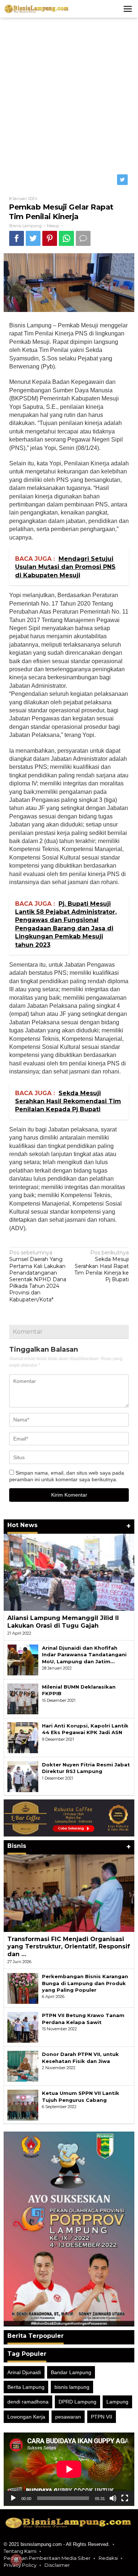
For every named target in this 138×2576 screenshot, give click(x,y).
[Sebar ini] (17, 238)
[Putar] (13, 2498)
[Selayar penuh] (125, 2498)
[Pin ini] (50, 238)
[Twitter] (123, 180)
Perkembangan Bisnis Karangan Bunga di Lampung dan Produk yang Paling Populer (85, 1983)
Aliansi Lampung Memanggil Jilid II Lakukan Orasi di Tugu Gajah (63, 1622)
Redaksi (108, 2558)
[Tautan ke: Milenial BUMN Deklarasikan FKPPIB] (23, 1698)
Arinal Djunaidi (24, 2372)
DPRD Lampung (77, 2402)
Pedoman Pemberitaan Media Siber (47, 2558)
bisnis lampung (72, 2387)
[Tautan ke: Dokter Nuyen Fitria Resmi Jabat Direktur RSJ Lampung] (23, 1776)
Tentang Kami (20, 2551)
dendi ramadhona (28, 2402)
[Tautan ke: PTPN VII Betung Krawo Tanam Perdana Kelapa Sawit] (23, 2027)
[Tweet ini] (33, 238)
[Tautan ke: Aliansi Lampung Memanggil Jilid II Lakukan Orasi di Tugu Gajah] (69, 1572)
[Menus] (128, 9)
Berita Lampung (26, 2387)
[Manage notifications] (16, 2560)
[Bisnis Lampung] (37, 8)
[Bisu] (113, 2498)
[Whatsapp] (66, 238)
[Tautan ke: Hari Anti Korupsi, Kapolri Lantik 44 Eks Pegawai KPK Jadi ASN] (23, 1737)
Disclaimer (57, 2565)
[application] (69, 2469)
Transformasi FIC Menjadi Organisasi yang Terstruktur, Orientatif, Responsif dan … (69, 1947)
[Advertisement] (69, 94)
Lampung (117, 2402)
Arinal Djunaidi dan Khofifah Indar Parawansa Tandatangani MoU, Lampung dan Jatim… (84, 1654)
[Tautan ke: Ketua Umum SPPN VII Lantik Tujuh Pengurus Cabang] (23, 2105)
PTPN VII (102, 2417)
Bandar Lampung (71, 2372)
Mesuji (53, 226)
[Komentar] (83, 238)
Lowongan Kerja (26, 2417)
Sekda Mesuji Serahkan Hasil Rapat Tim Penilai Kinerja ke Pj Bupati (102, 1266)
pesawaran (68, 2417)
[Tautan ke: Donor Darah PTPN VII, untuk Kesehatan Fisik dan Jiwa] (23, 2066)
